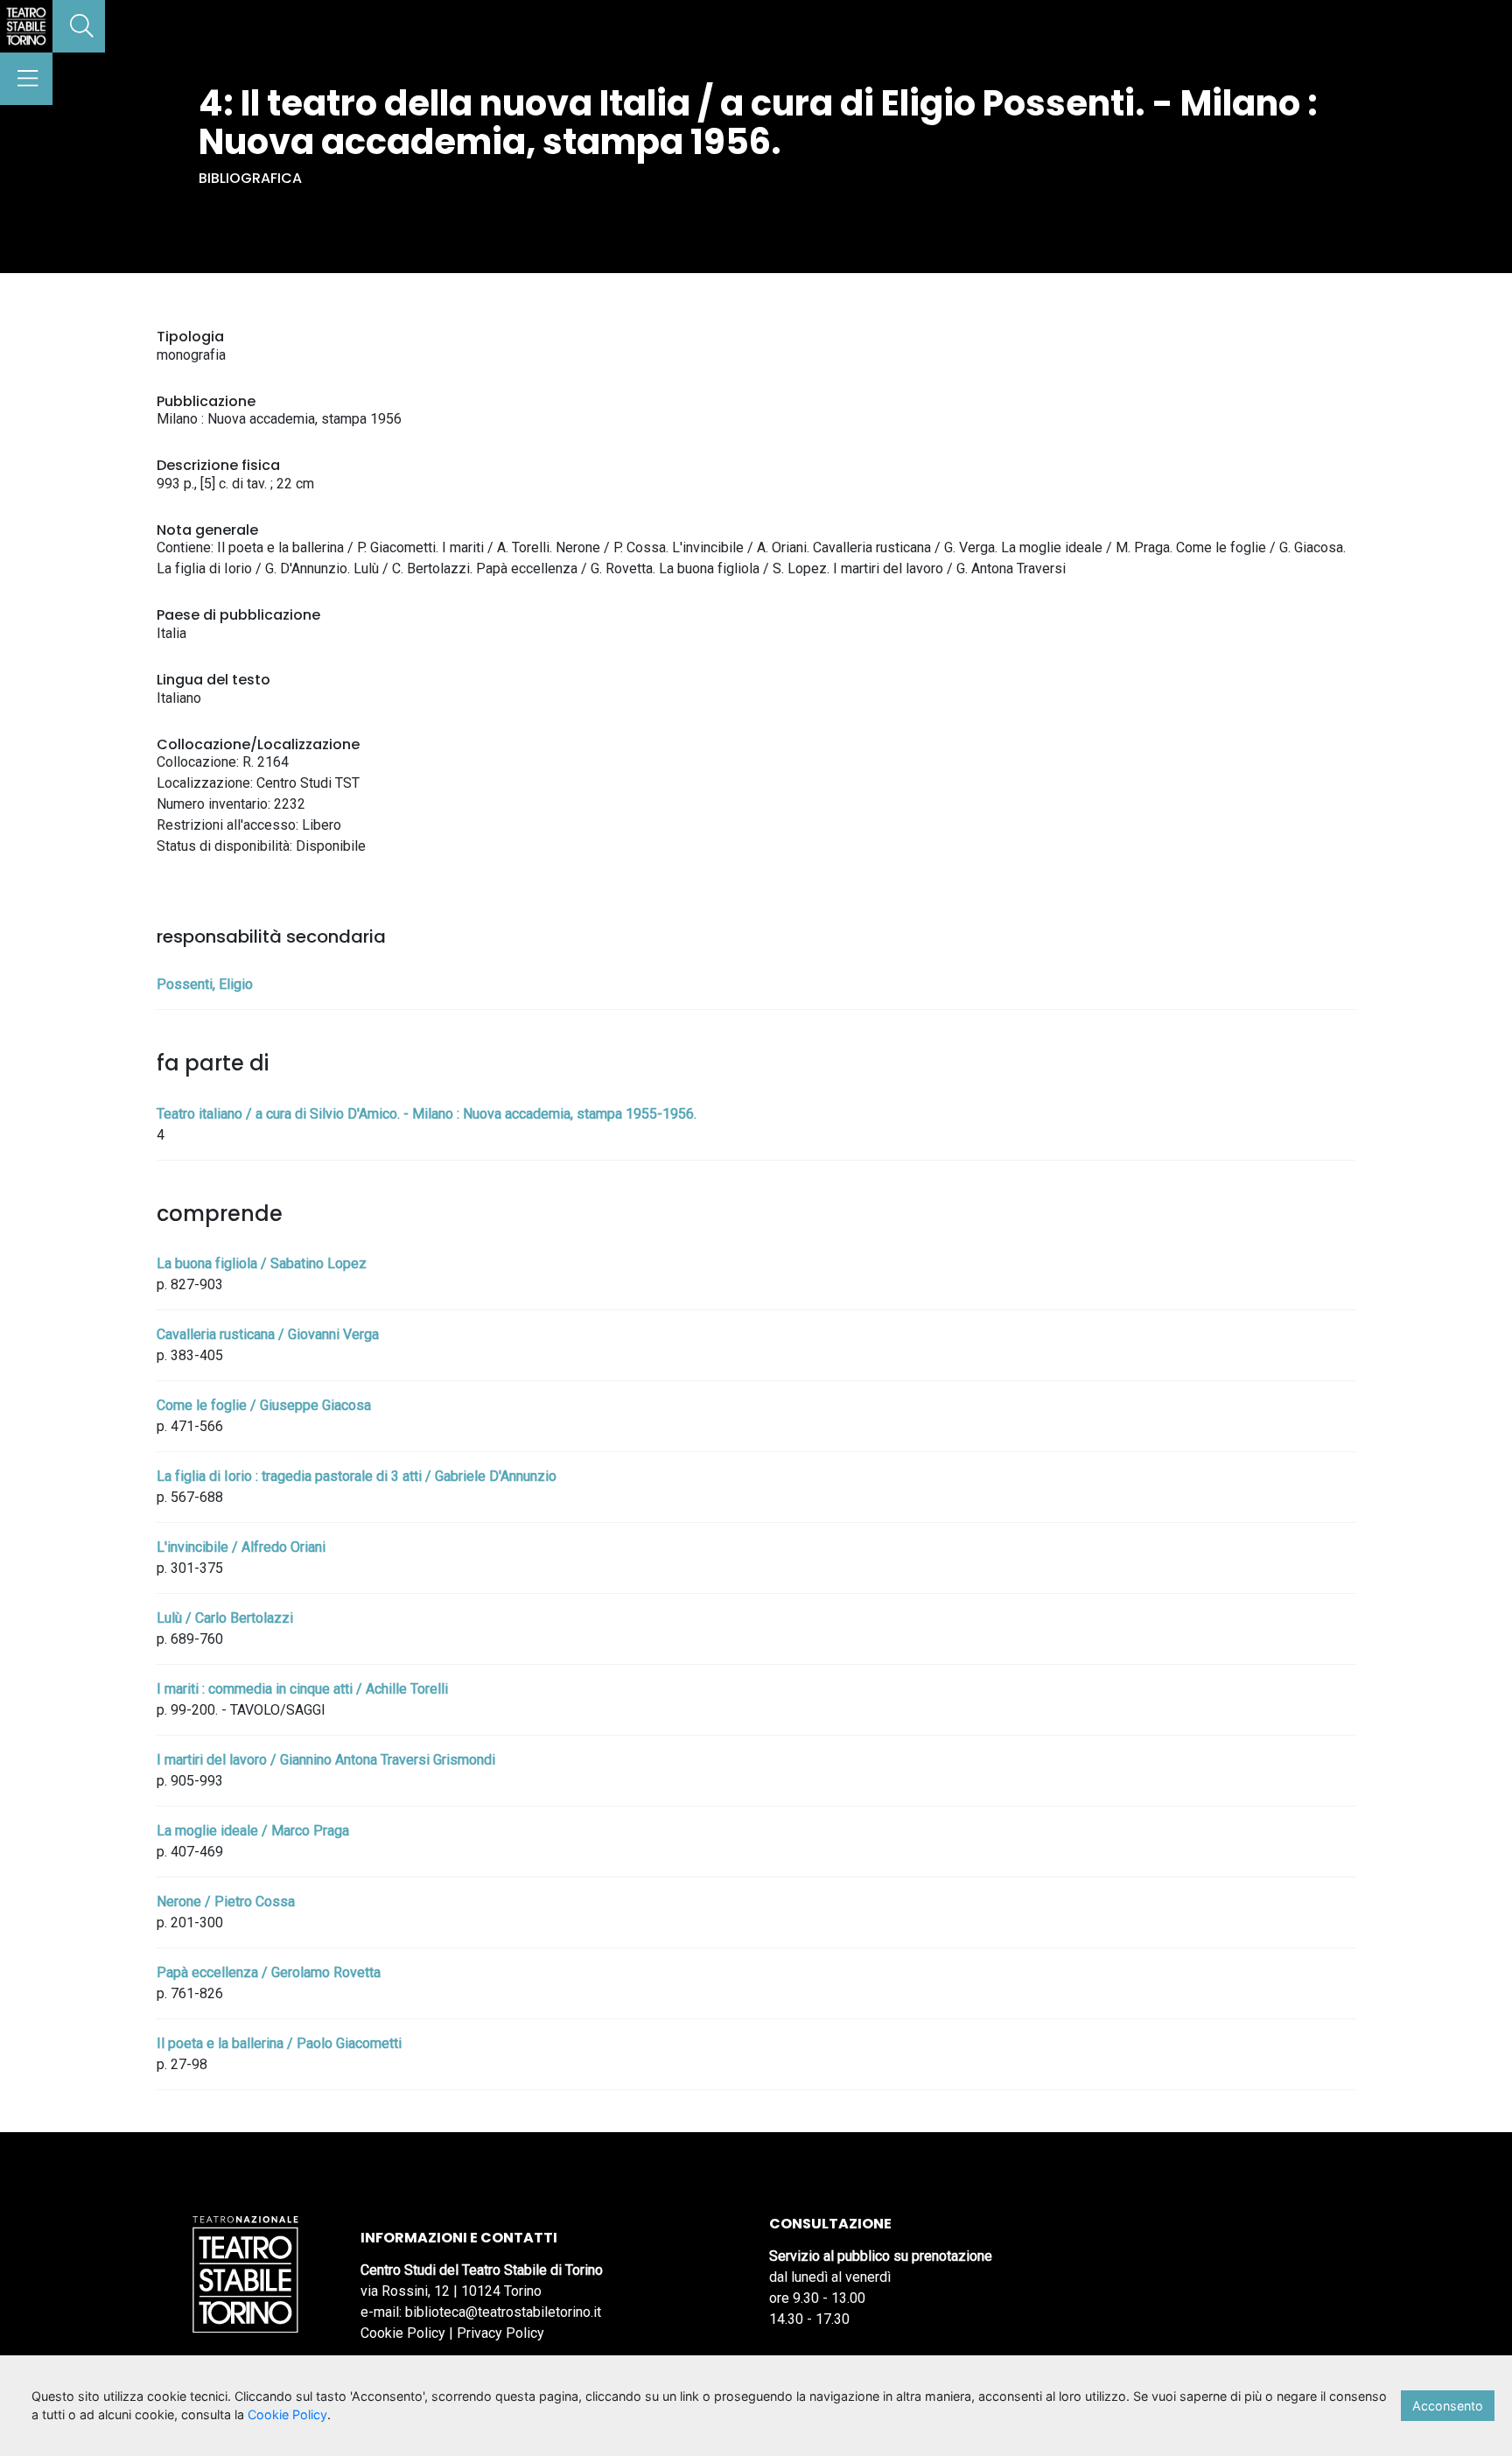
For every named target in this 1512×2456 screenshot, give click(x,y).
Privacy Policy (500, 2333)
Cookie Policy (403, 2333)
